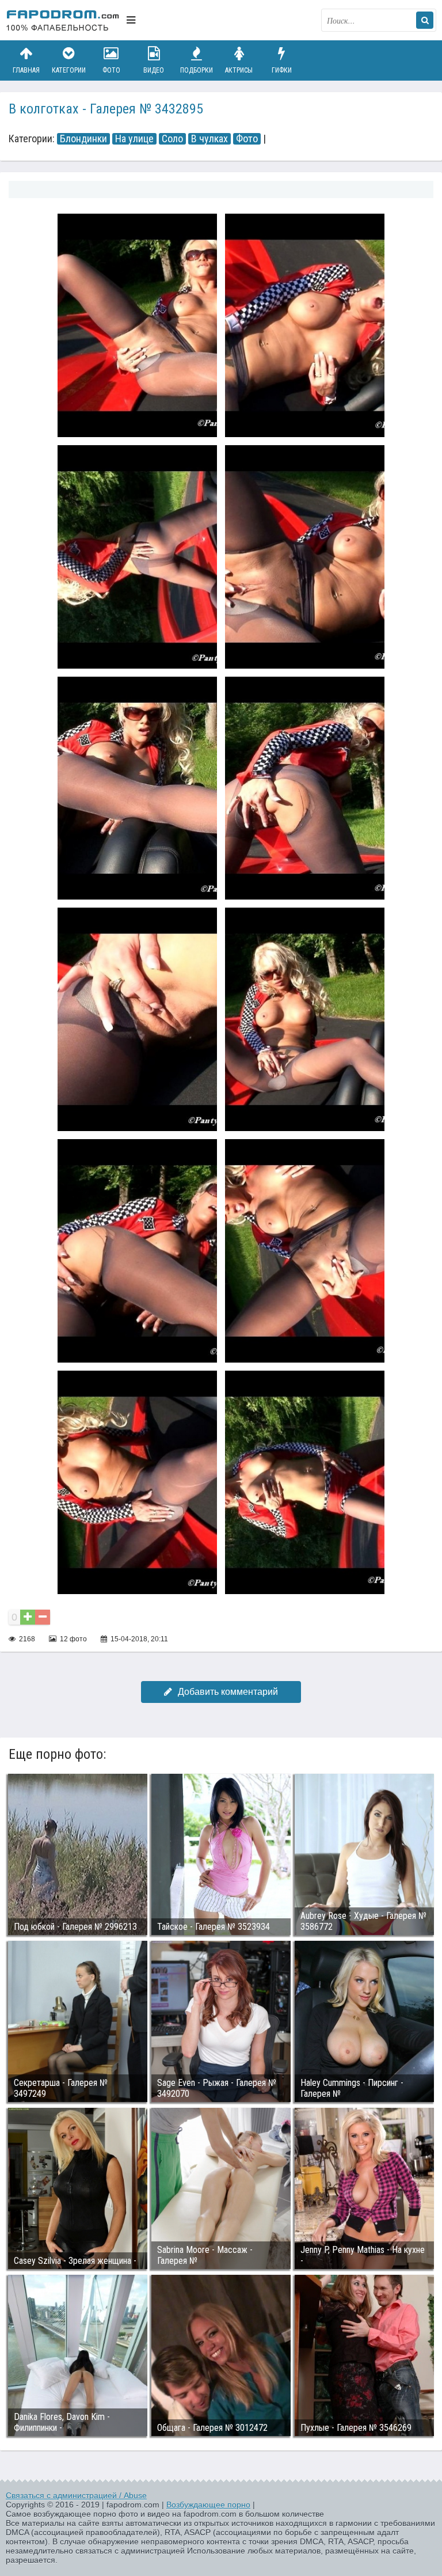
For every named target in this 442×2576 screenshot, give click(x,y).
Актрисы (239, 70)
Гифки (282, 70)
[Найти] (425, 20)
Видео (154, 70)
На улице (134, 139)
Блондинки (83, 139)
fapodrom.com (63, 20)
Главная (26, 70)
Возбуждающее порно (208, 2505)
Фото (111, 70)
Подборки (197, 70)
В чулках (209, 139)
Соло (172, 139)
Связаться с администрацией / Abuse (76, 2495)
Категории (69, 70)
